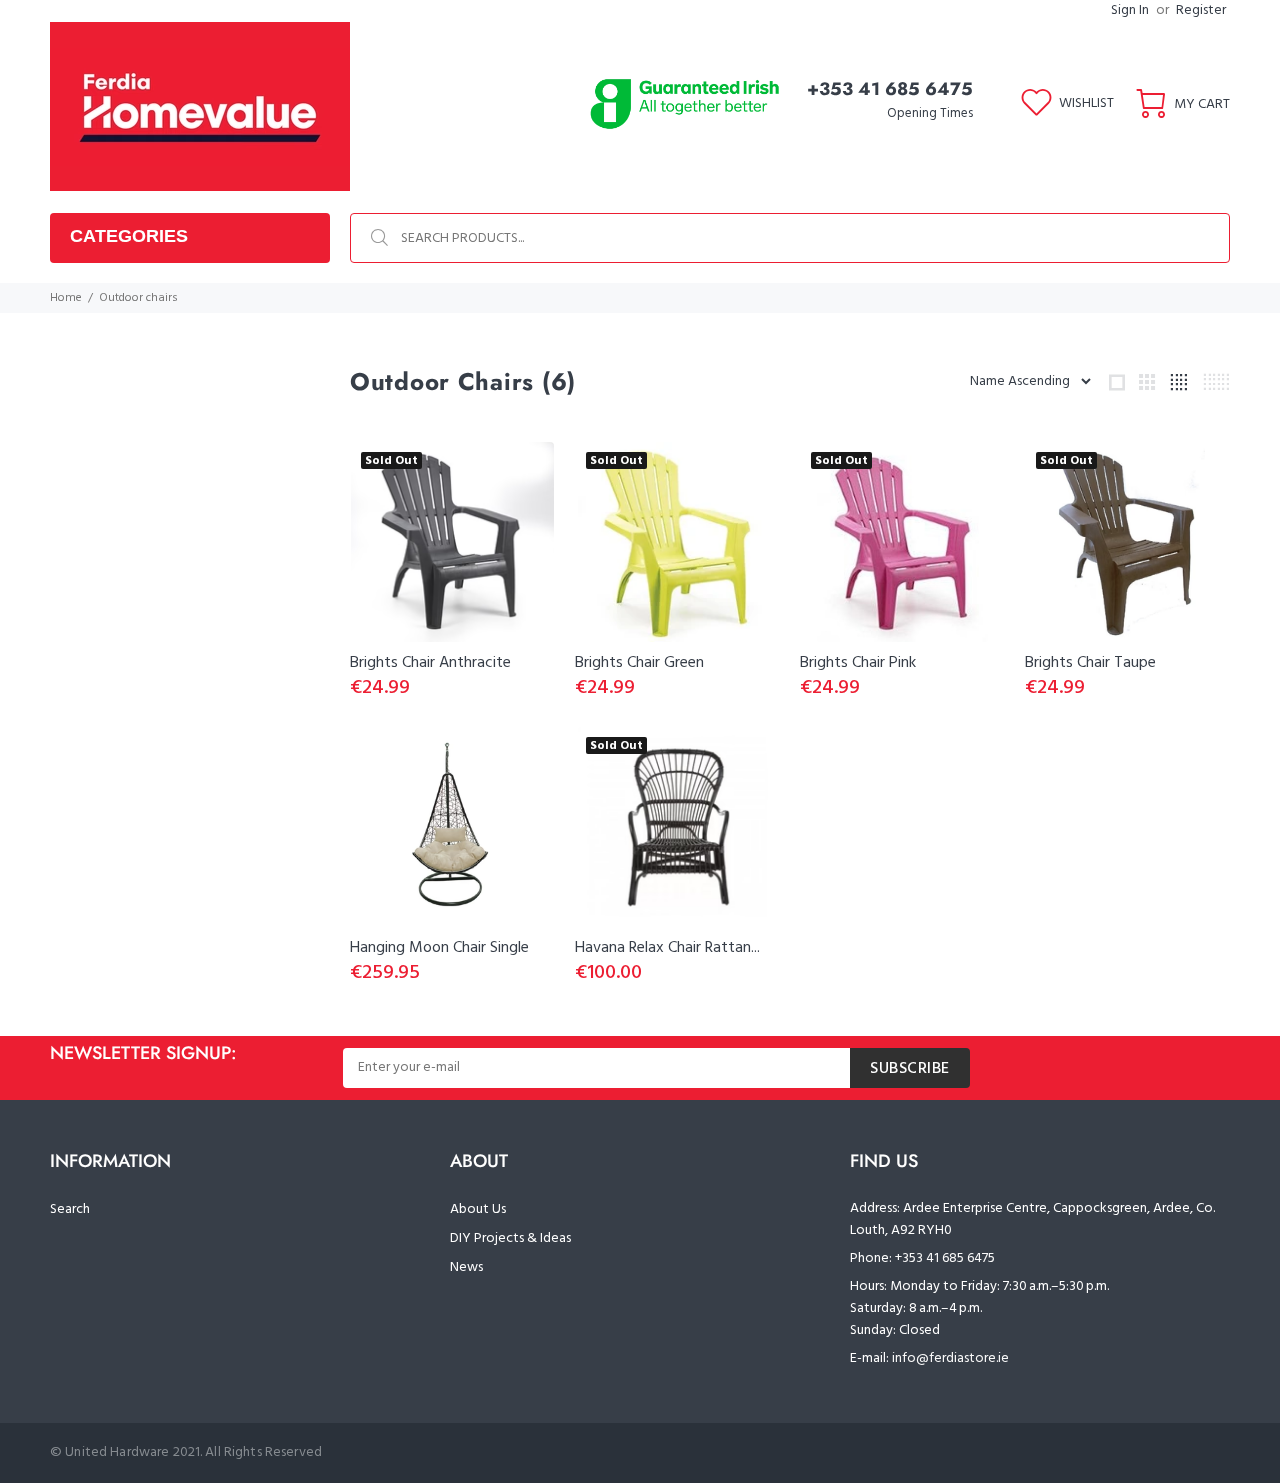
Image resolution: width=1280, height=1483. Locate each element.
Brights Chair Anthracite (430, 663)
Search (70, 1209)
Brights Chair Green (639, 663)
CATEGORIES (129, 236)
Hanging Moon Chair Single (439, 948)
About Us (478, 1209)
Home (66, 298)
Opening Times (930, 113)
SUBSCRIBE (910, 1069)
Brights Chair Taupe (1090, 663)
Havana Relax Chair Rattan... (667, 948)
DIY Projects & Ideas (510, 1238)
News (466, 1267)
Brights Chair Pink (858, 663)
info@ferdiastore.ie (950, 1358)
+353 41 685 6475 (890, 89)
